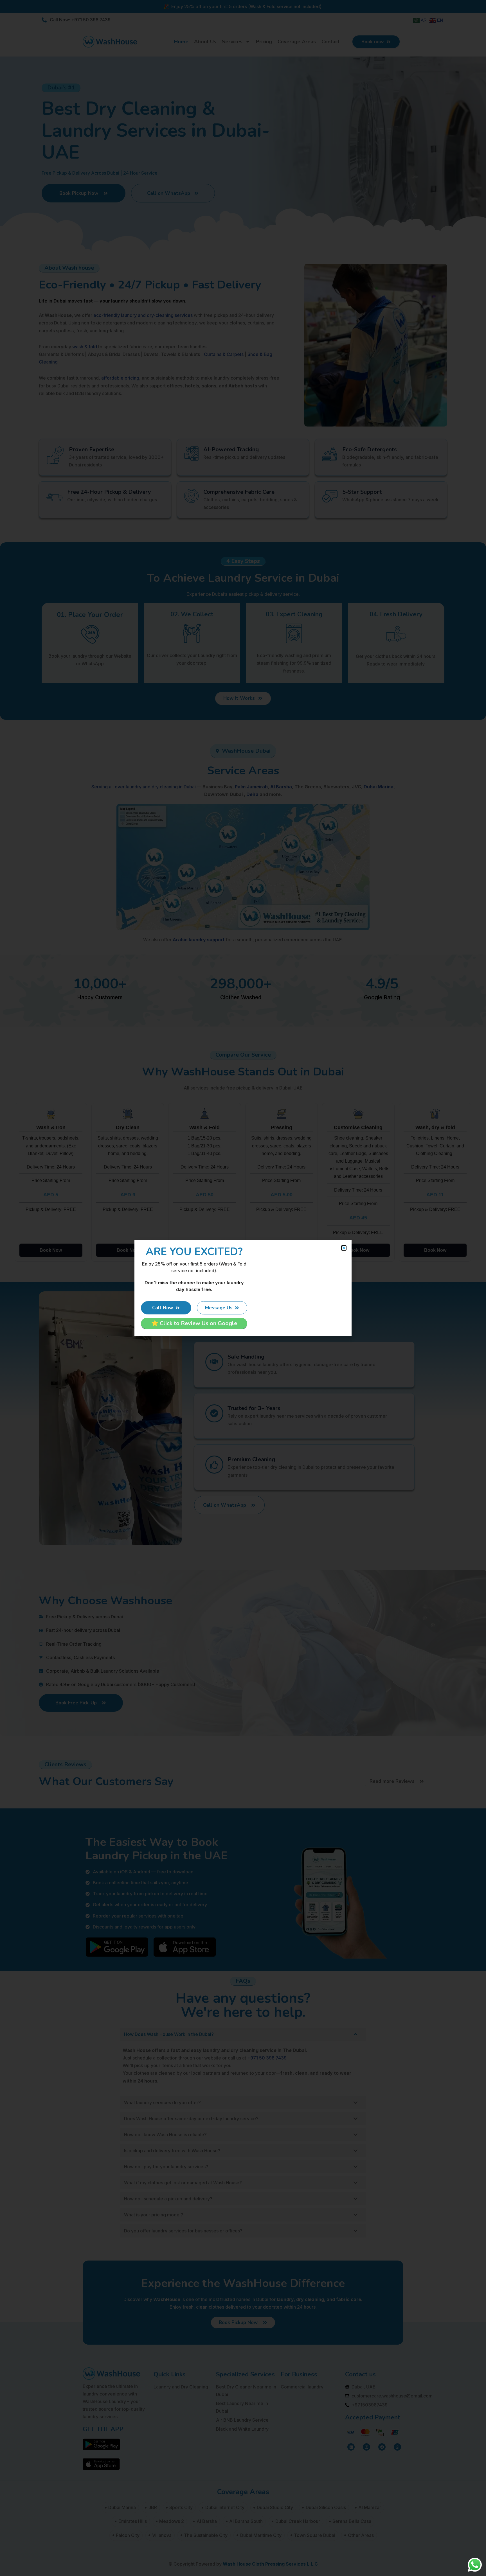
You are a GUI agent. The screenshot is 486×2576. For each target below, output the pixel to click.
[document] (243, 1288)
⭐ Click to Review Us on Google (194, 1323)
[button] (344, 1248)
